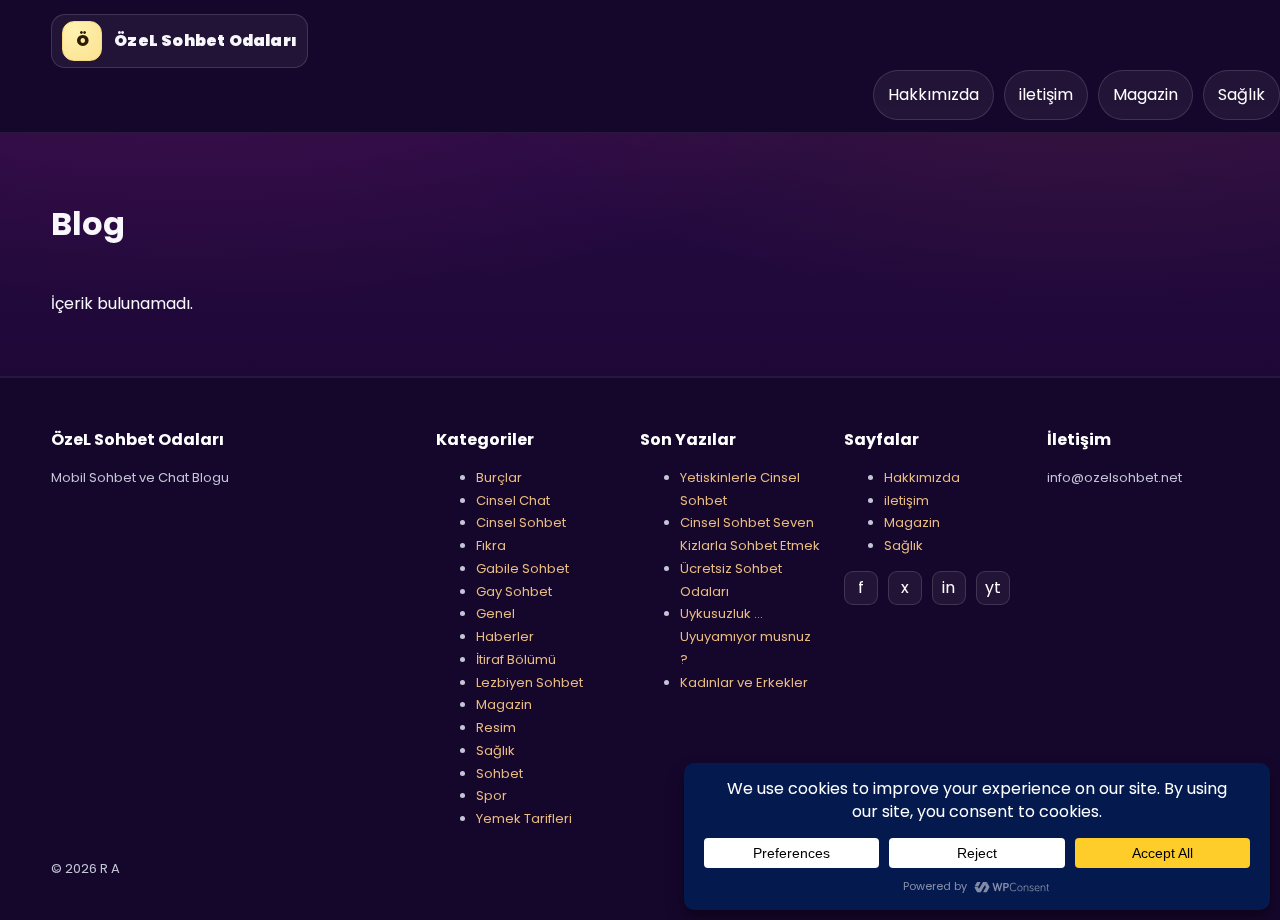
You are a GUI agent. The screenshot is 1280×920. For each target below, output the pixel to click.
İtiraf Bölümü (516, 659)
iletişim (1046, 94)
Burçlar (499, 477)
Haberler (505, 636)
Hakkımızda (933, 94)
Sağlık (1241, 94)
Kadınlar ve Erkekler (744, 682)
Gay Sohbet (514, 591)
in (948, 587)
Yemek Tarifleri (524, 818)
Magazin (1145, 94)
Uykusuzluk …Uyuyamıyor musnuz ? (745, 636)
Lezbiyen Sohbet (529, 682)
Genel (495, 613)
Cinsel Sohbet (521, 522)
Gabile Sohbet (522, 568)
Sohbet (499, 773)
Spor (491, 795)
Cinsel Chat (513, 500)
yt (993, 587)
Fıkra (491, 545)
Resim (496, 727)
